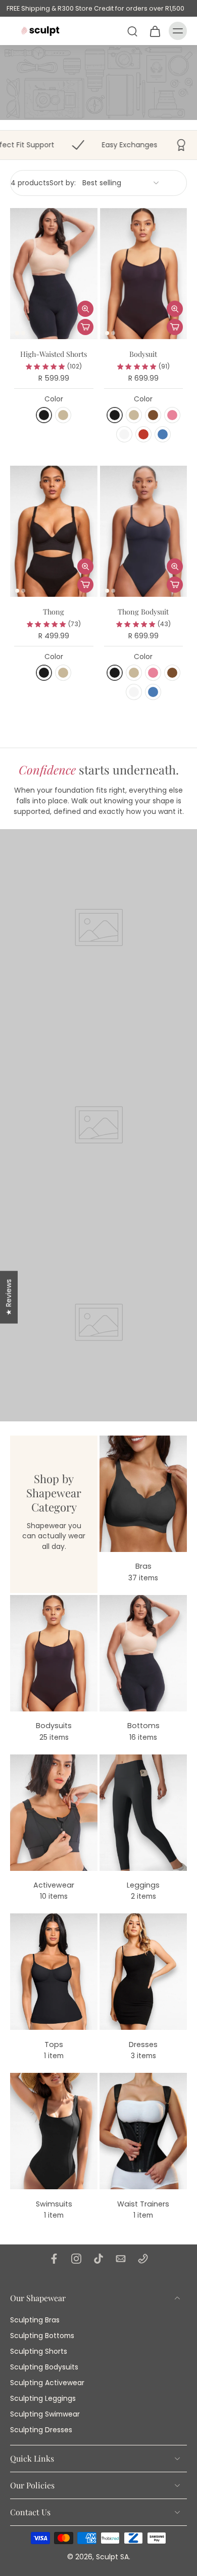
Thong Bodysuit (143, 611)
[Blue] (163, 434)
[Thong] (54, 531)
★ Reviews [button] (9, 1297)
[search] (132, 31)
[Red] (143, 434)
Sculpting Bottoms (42, 2336)
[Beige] (63, 415)
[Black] (44, 415)
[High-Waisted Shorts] (54, 274)
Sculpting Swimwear (45, 2415)
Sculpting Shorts (39, 2352)
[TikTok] (98, 2259)
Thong (54, 611)
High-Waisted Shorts (54, 354)
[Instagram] (76, 2259)
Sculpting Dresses (41, 2430)
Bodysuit (143, 354)
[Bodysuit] (144, 274)
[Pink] (172, 415)
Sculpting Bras (35, 2320)
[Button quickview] (85, 309)
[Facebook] (54, 2259)
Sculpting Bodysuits (44, 2367)
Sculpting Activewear (47, 2383)
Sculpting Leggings (43, 2399)
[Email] (121, 2259)
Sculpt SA (112, 2557)
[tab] (17, 333)
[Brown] (153, 415)
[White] (124, 434)
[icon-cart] (155, 31)
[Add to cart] (85, 327)
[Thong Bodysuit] (144, 531)
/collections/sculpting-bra (47, 50)
